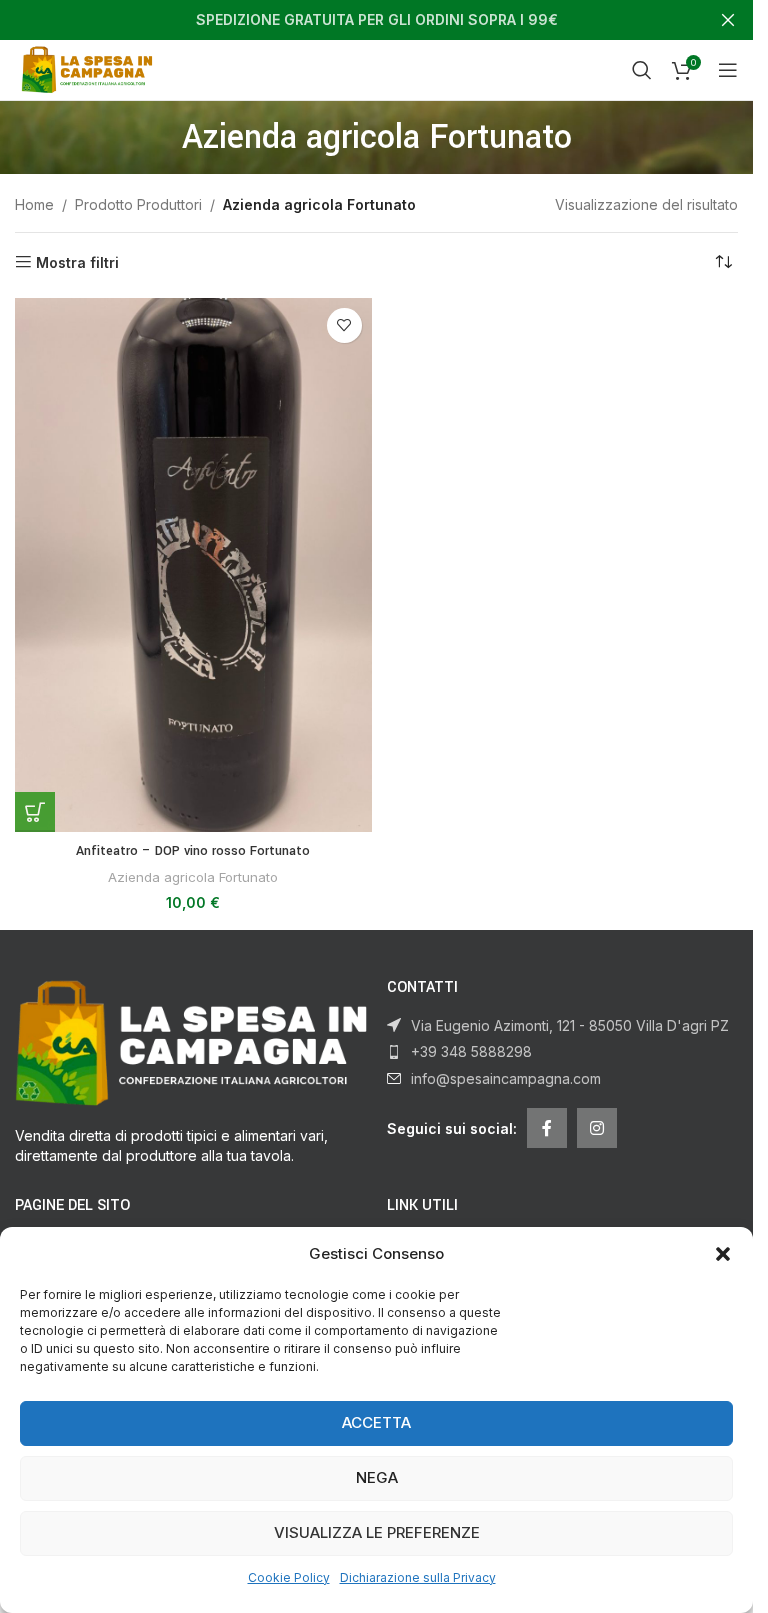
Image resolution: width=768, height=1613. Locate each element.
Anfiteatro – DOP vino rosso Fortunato (193, 851)
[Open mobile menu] (728, 70)
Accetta (376, 1422)
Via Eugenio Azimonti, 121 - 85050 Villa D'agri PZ (570, 1025)
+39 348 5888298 (471, 1051)
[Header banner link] (376, 20)
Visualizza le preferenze (377, 1532)
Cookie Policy (289, 1577)
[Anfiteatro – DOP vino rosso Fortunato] (193, 565)
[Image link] (191, 1041)
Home (34, 204)
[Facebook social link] (547, 1128)
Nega (377, 1477)
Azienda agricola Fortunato (193, 877)
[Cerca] (642, 70)
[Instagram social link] (597, 1128)
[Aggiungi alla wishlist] (344, 325)
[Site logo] (90, 68)
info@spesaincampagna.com (506, 1078)
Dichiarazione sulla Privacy (418, 1577)
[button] (723, 1254)
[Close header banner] (728, 20)
